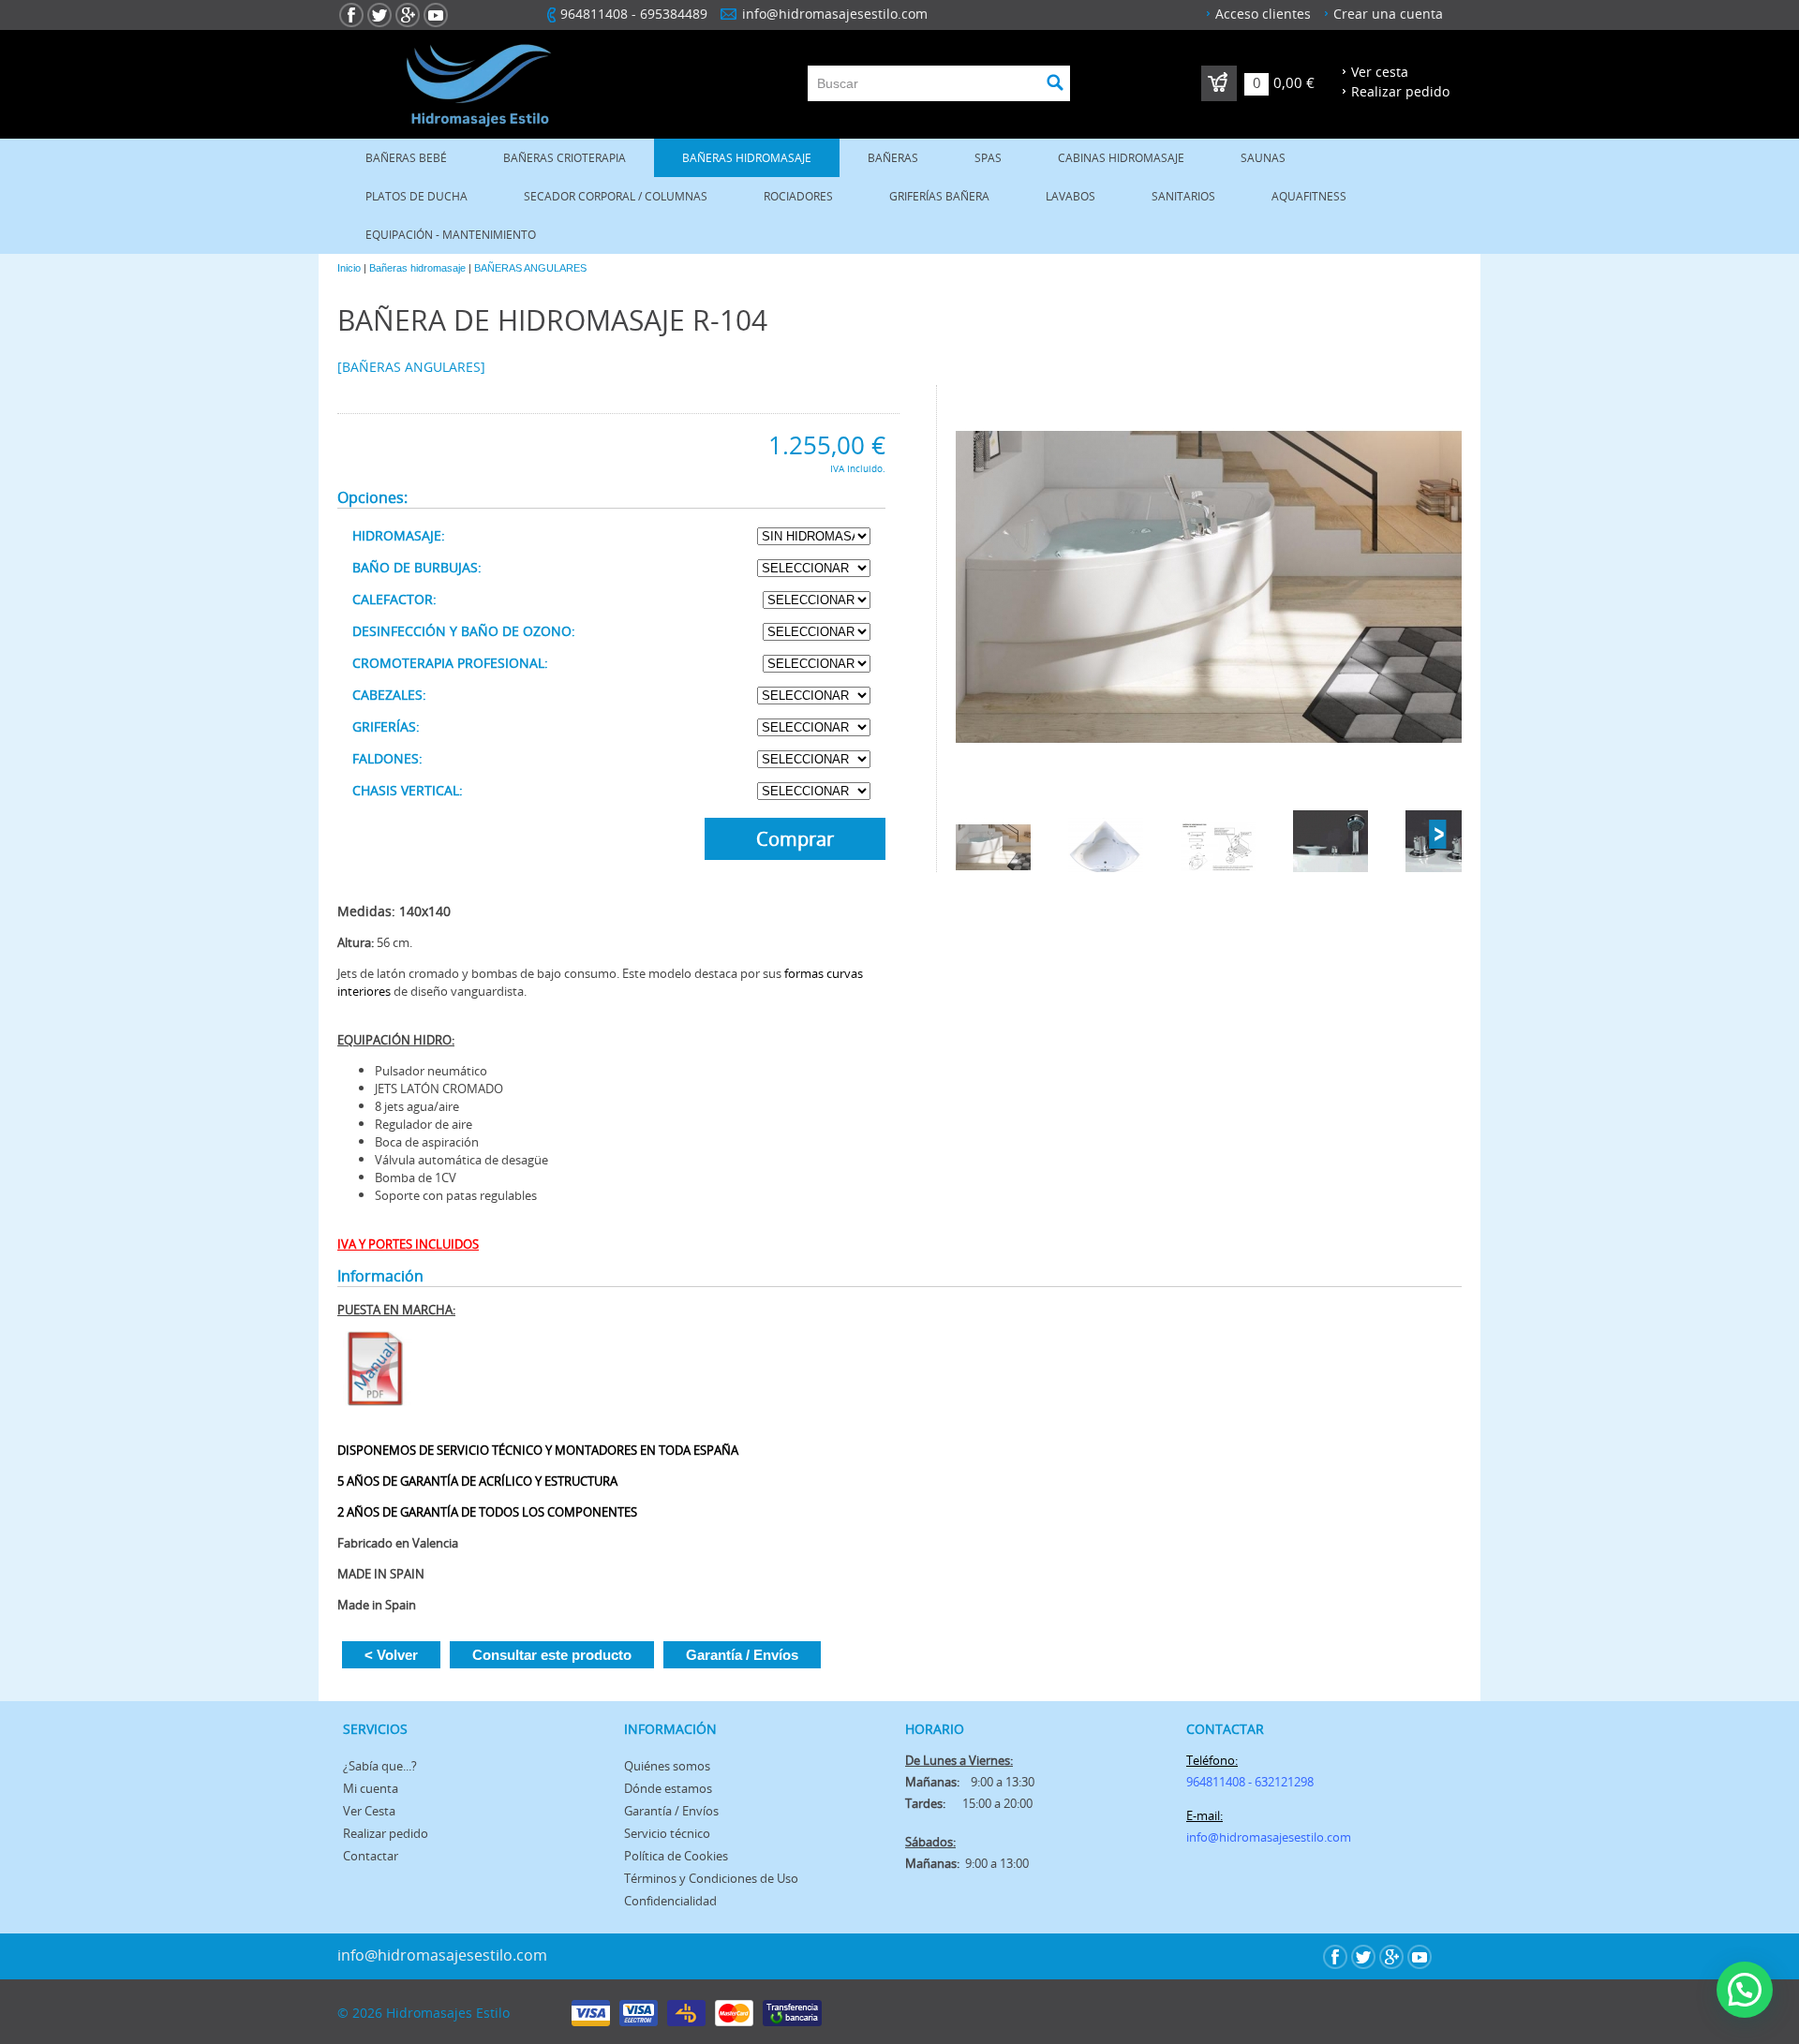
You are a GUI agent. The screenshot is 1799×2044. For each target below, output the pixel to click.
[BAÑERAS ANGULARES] (411, 367)
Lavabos (1070, 196)
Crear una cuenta (1388, 14)
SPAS (988, 158)
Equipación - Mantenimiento (451, 235)
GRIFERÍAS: (386, 726)
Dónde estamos (668, 1788)
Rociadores (798, 196)
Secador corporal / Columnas (616, 196)
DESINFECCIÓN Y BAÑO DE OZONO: (464, 631)
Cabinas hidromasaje (1121, 158)
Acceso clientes (1263, 14)
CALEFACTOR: (394, 599)
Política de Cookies (676, 1856)
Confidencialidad (670, 1901)
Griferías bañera (939, 196)
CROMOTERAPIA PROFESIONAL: (450, 663)
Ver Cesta (369, 1811)
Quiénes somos (667, 1766)
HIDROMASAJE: (399, 535)
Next (1437, 835)
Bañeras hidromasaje (747, 158)
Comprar (795, 839)
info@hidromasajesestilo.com (835, 14)
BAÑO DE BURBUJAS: (417, 567)
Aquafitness (1309, 196)
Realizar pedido (1400, 91)
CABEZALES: (389, 695)
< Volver (391, 1655)
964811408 (594, 14)
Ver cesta (1380, 72)
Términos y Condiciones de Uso (711, 1878)
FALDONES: (387, 758)
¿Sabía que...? (380, 1766)
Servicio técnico (667, 1833)
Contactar (371, 1856)
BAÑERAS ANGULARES (530, 268)
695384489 (674, 14)
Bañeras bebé (406, 158)
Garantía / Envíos (742, 1655)
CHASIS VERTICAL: (408, 790)
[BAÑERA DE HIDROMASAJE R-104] (1209, 588)
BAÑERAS (893, 158)
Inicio (349, 268)
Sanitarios (1183, 196)
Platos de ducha (416, 196)
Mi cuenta (371, 1788)
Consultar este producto (552, 1655)
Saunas (1263, 158)
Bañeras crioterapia (565, 158)
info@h (1206, 1837)
